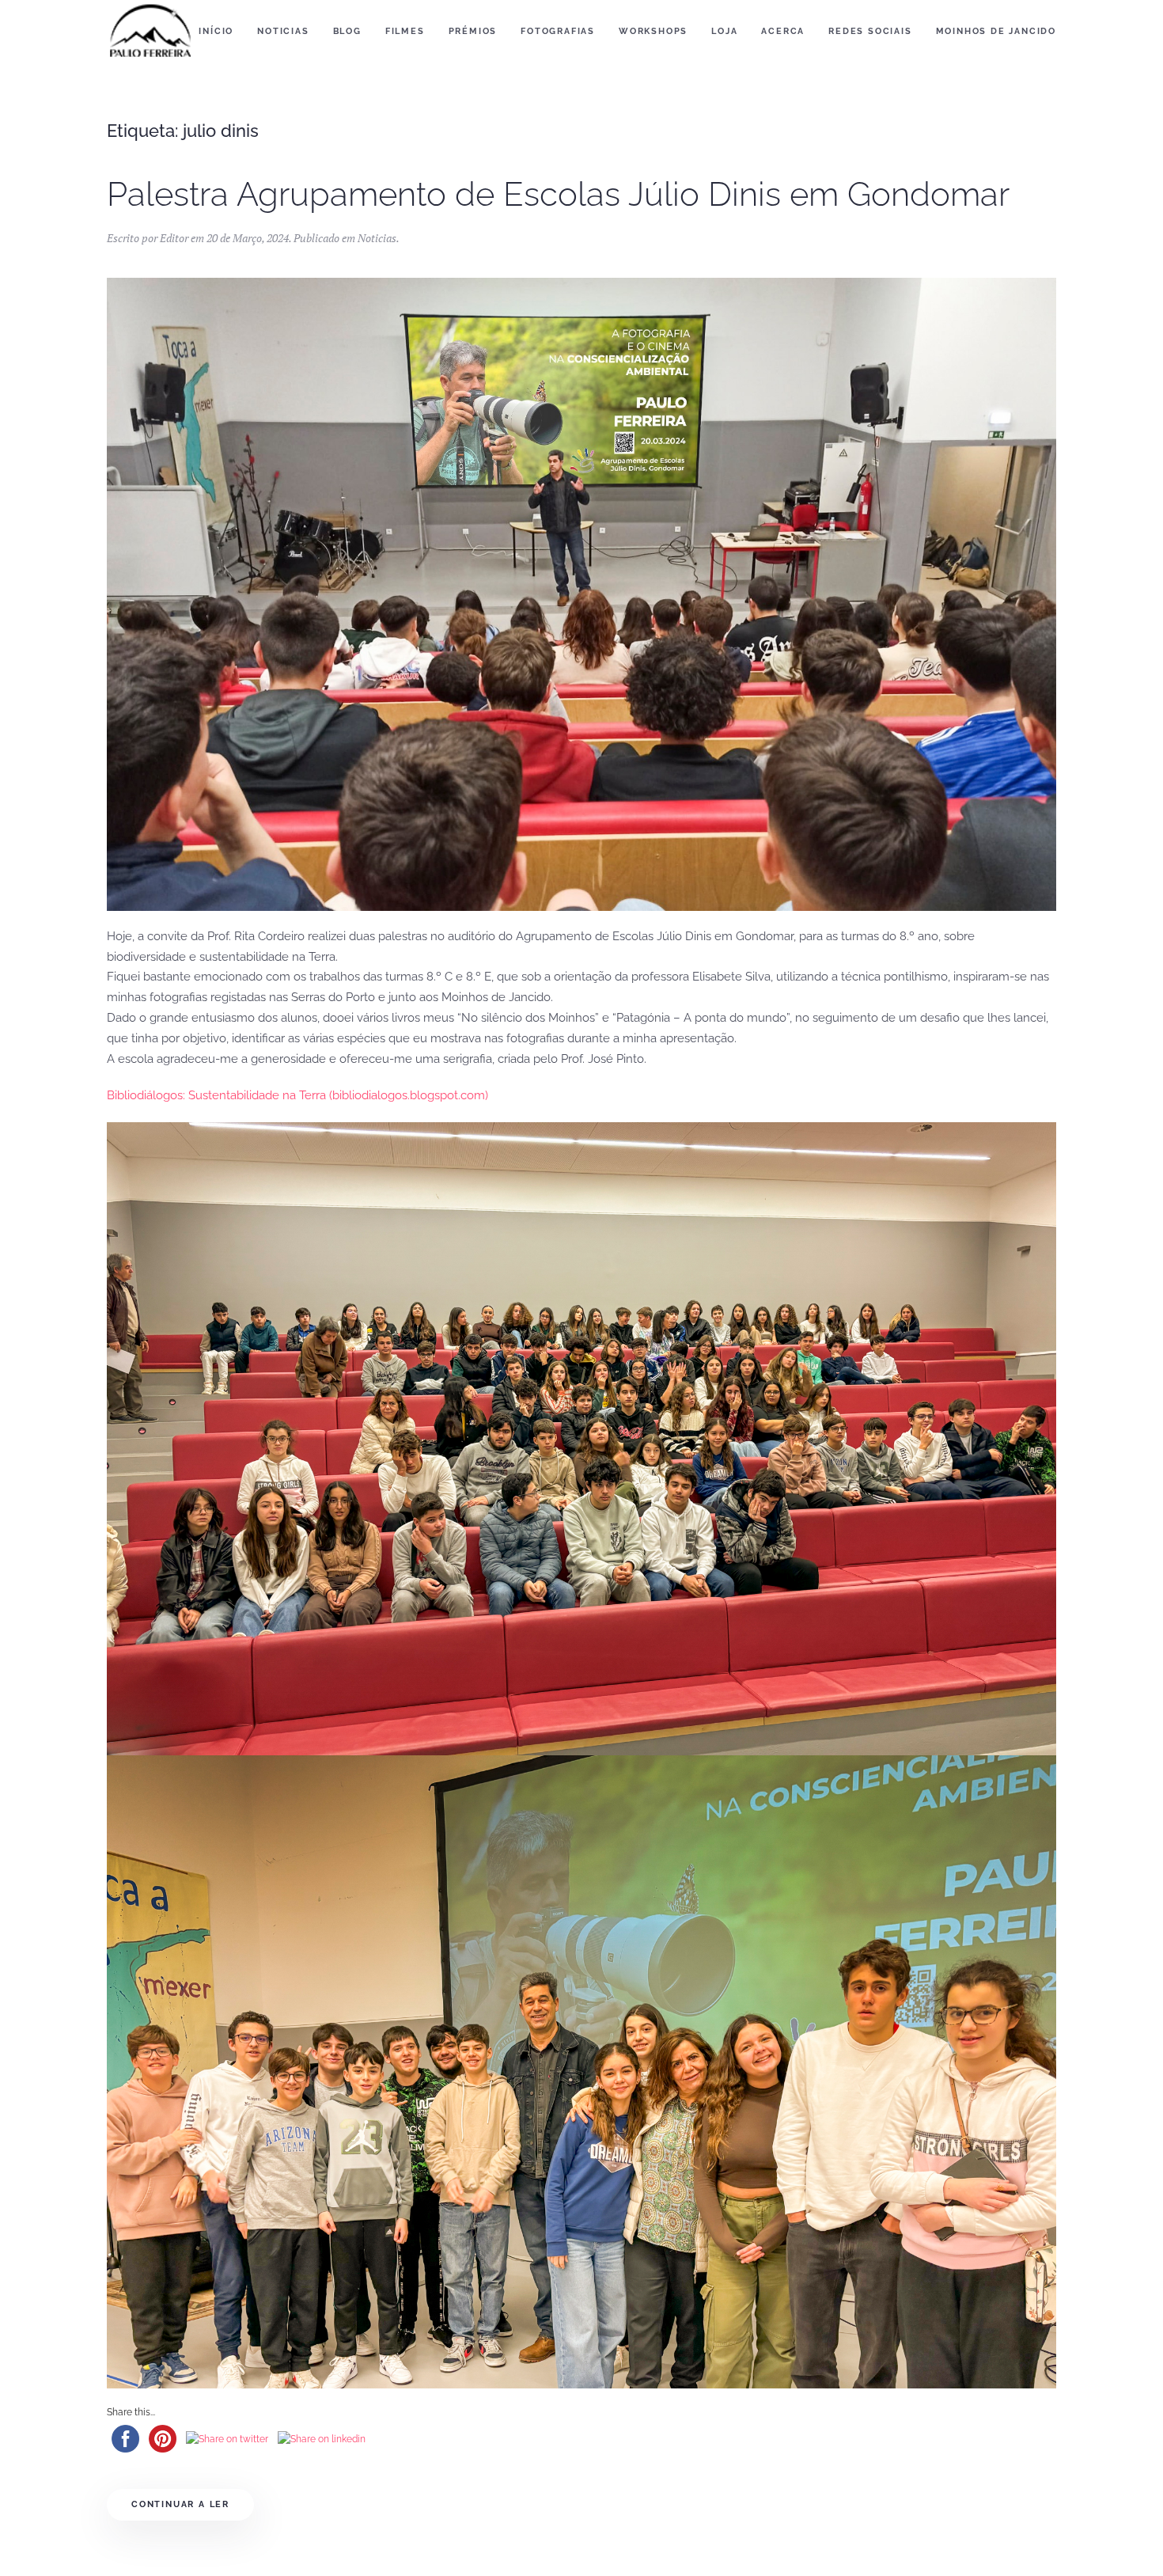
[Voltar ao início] (150, 32)
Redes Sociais (870, 31)
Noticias (377, 238)
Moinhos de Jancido (996, 31)
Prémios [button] (473, 31)
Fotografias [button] (558, 31)
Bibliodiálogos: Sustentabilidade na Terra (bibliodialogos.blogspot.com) (297, 1095)
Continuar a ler (180, 2504)
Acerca (783, 31)
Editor (174, 238)
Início (216, 31)
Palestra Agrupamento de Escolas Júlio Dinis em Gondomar (558, 194)
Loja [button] (724, 31)
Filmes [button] (405, 31)
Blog (347, 31)
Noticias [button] (283, 31)
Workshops (653, 31)
